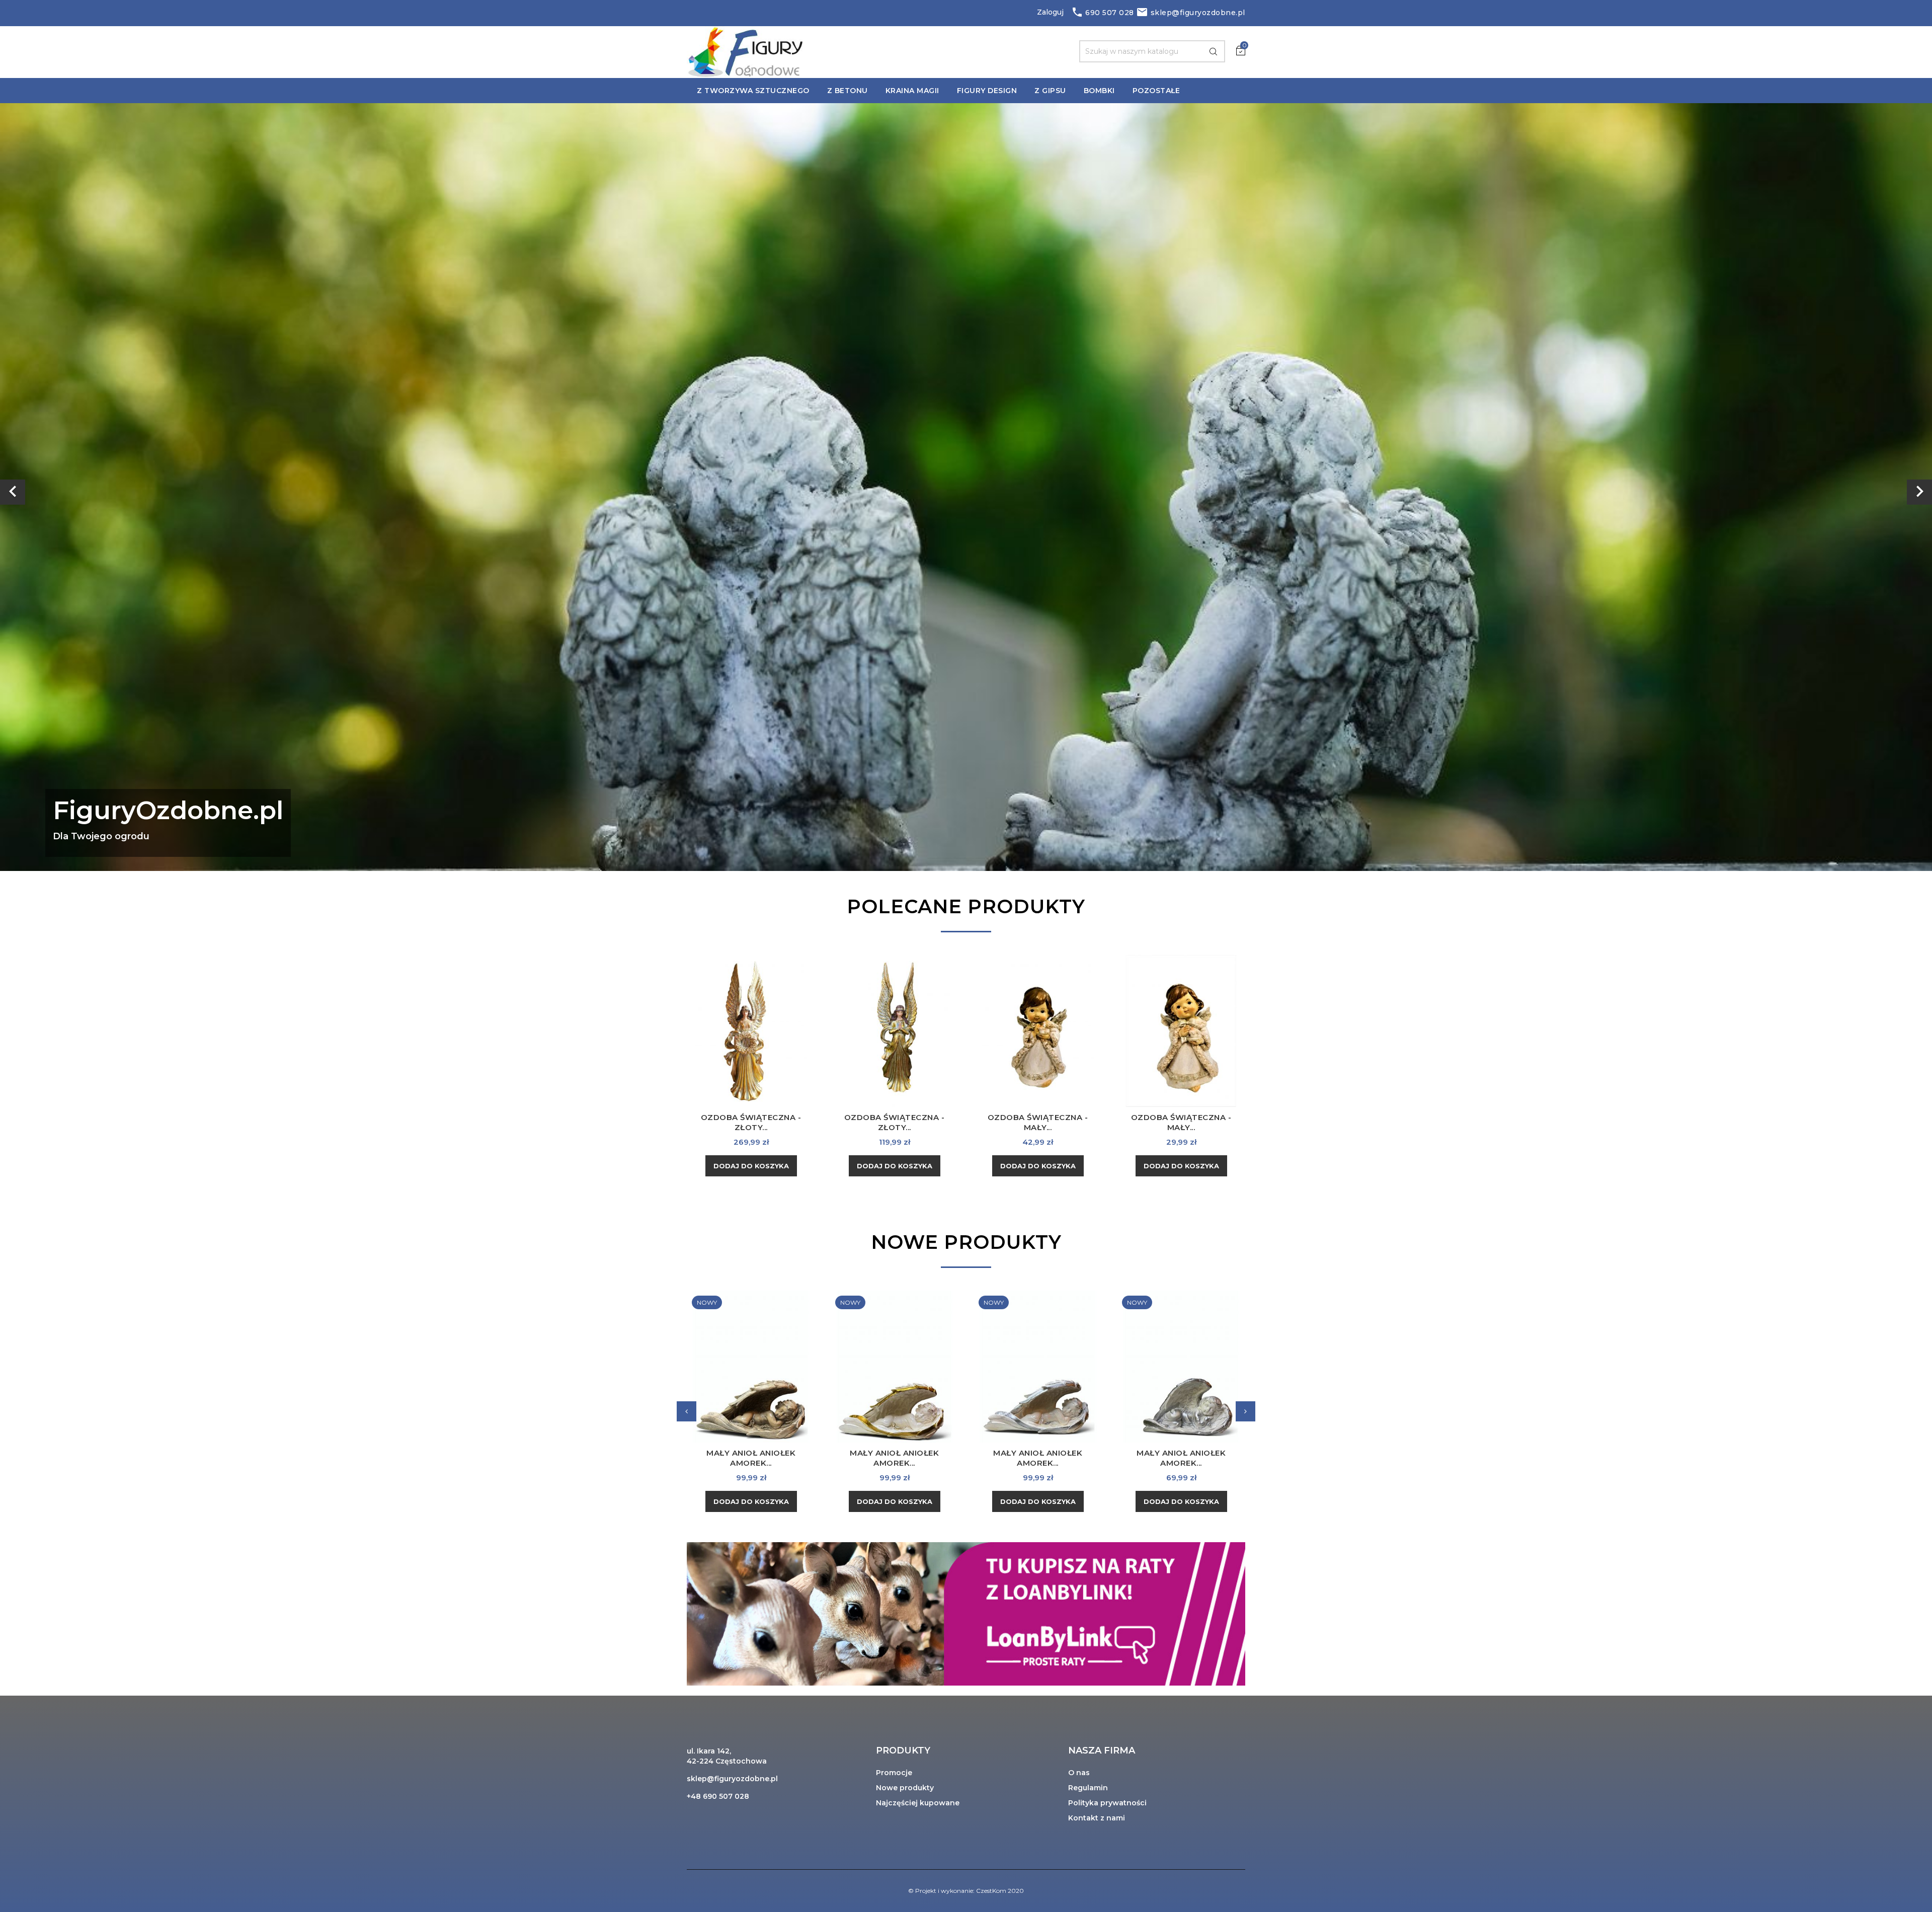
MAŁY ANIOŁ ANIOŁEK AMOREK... (751, 1458)
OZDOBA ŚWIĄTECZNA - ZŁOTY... (751, 1122)
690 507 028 (1103, 13)
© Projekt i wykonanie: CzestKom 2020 (966, 1891)
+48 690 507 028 (718, 1796)
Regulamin (1088, 1788)
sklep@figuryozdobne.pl (1191, 13)
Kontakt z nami (1097, 1818)
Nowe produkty (905, 1788)
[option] (966, 487)
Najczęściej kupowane (918, 1803)
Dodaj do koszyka (751, 1166)
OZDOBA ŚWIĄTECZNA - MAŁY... (1038, 1122)
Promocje (894, 1773)
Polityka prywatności (1107, 1803)
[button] (145, 487)
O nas (1079, 1773)
